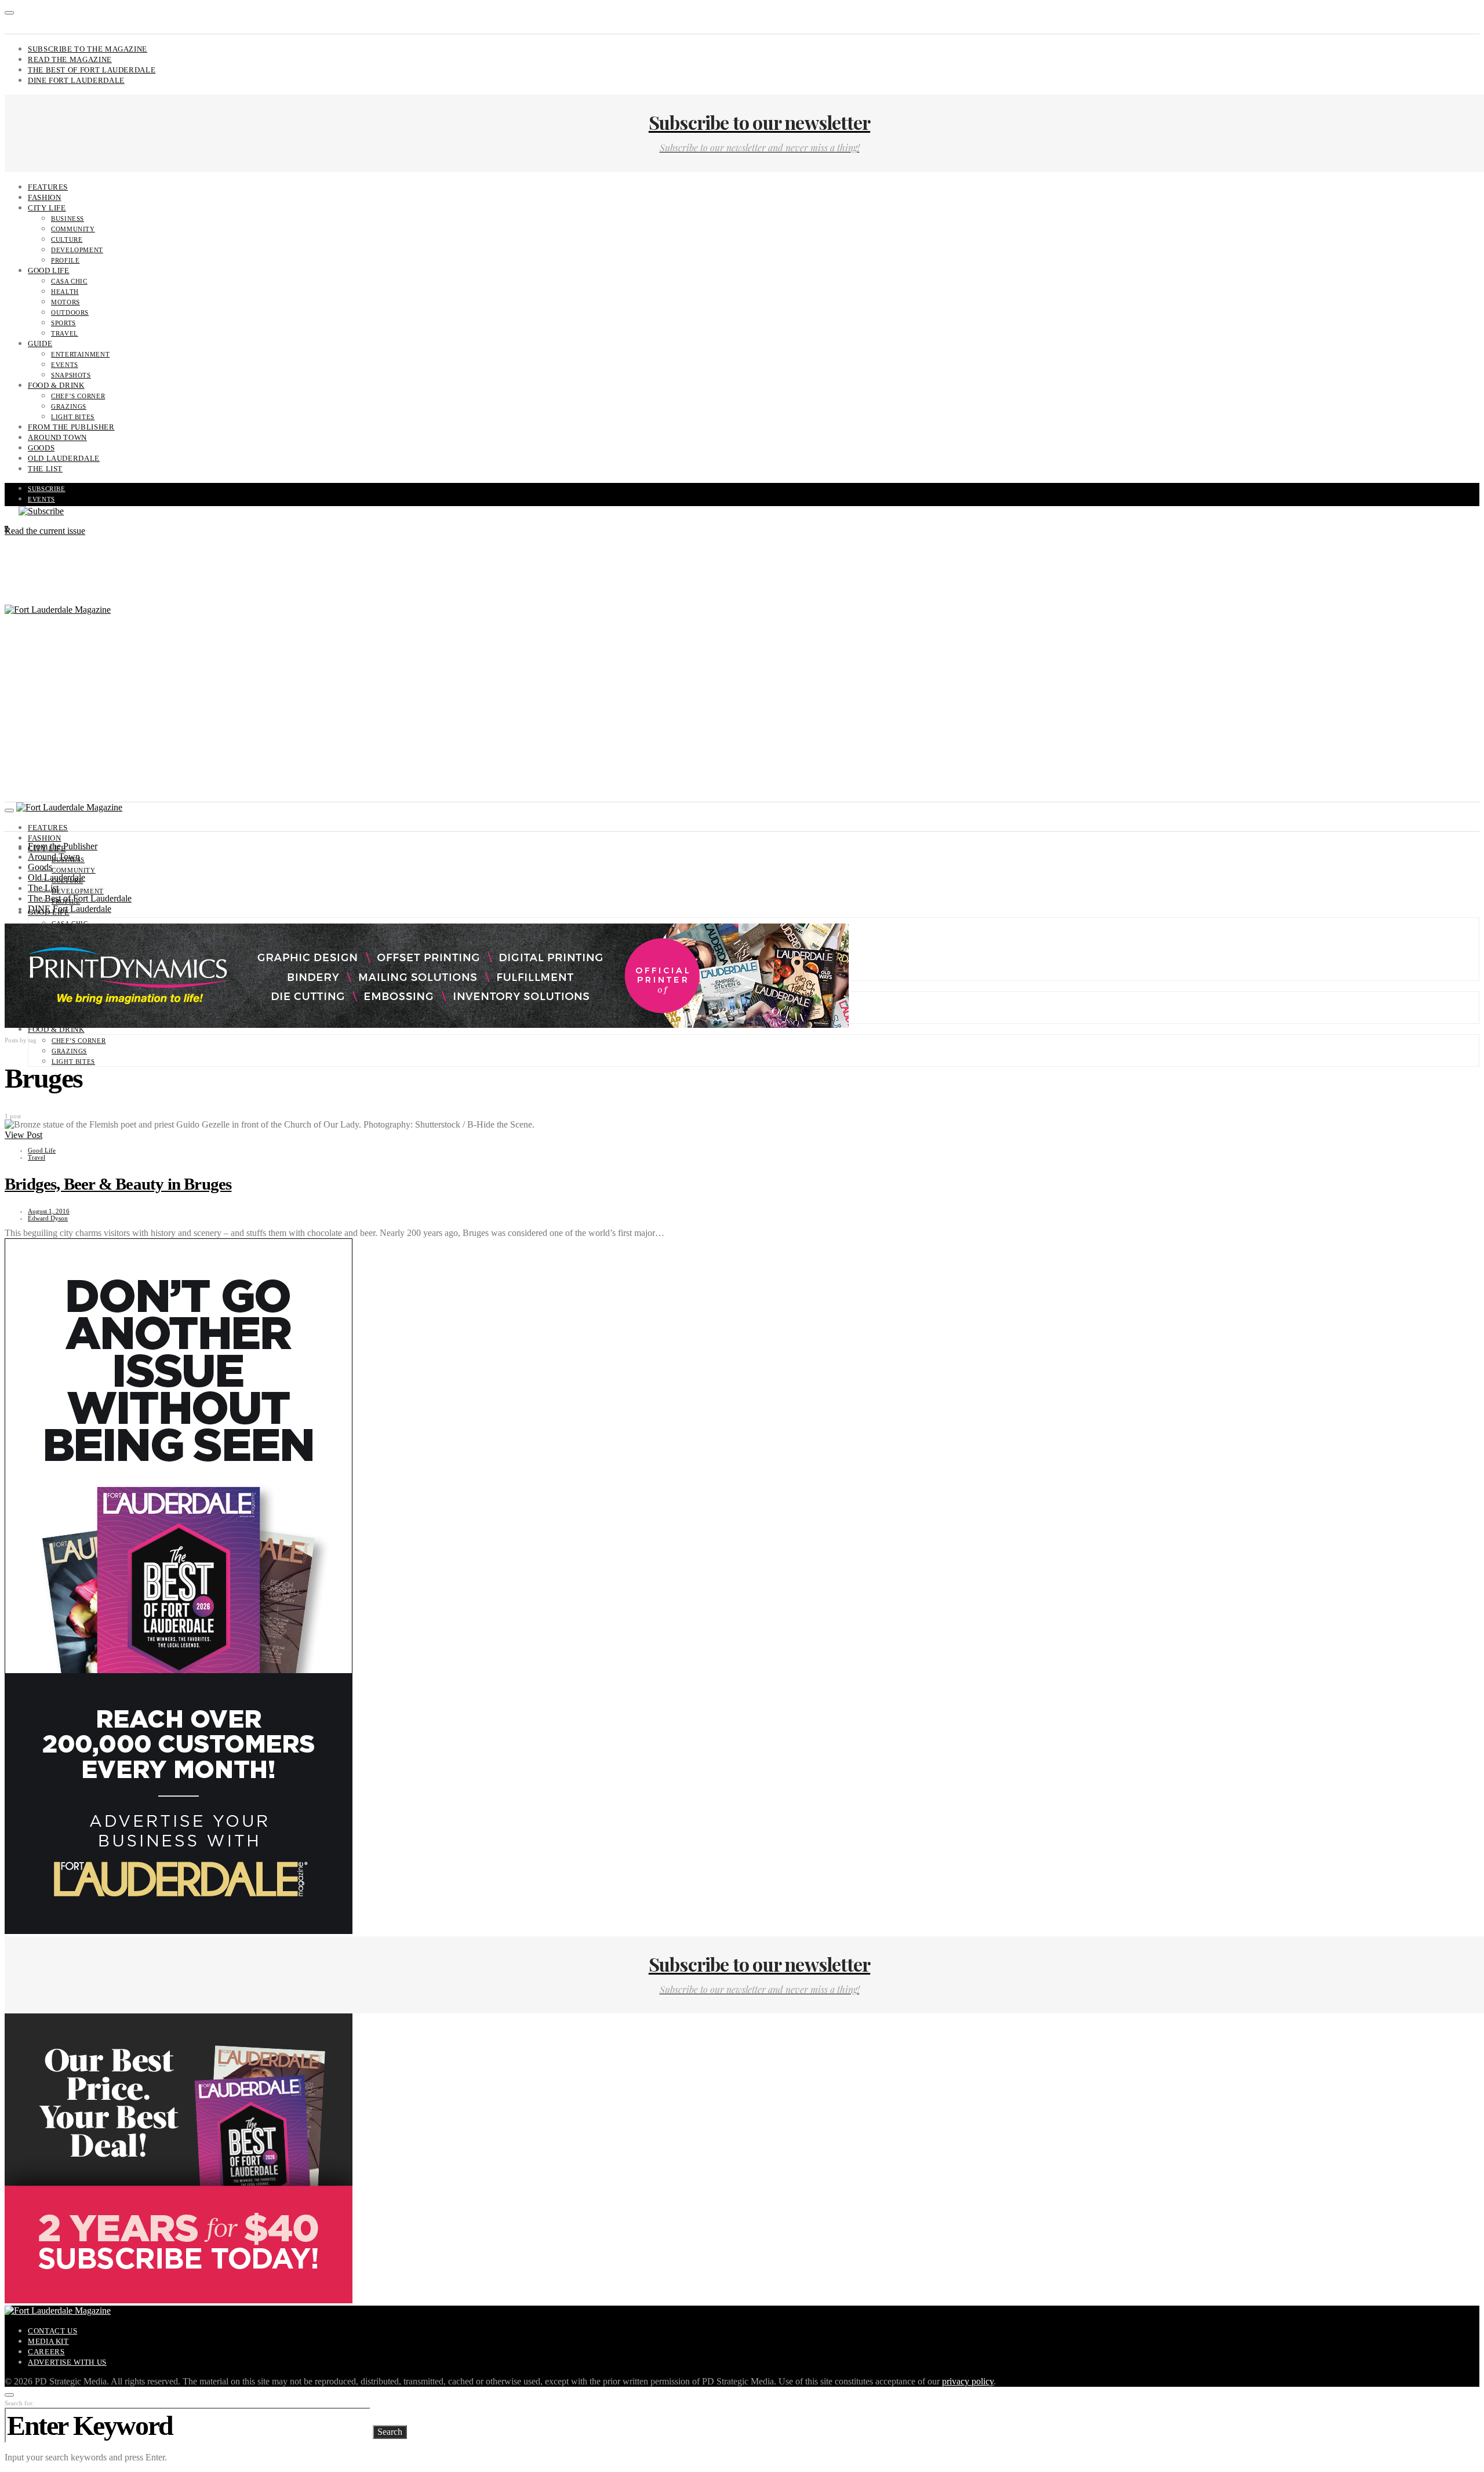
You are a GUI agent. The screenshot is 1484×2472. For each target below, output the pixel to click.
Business (68, 219)
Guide (40, 343)
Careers (46, 2352)
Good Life (49, 270)
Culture (67, 239)
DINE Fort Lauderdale (76, 80)
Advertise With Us (67, 2362)
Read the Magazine (70, 59)
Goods (41, 448)
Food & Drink (56, 385)
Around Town (57, 437)
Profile (65, 260)
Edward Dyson (48, 1218)
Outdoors (70, 312)
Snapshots (71, 375)
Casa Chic (69, 281)
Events (65, 365)
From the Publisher (71, 427)
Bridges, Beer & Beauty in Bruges (118, 1184)
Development (77, 250)
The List (45, 469)
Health (65, 292)
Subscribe (47, 489)
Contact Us (52, 2331)
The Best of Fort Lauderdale (92, 70)
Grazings (69, 406)
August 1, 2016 (49, 1211)
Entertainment (80, 354)
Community (73, 229)
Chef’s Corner (78, 396)
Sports (63, 323)
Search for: (19, 2403)
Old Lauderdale (64, 458)
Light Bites (73, 417)
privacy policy (968, 2381)
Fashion (44, 197)
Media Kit (48, 2341)
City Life (47, 208)
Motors (66, 302)
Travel (65, 333)
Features (48, 187)
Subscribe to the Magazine (88, 49)
